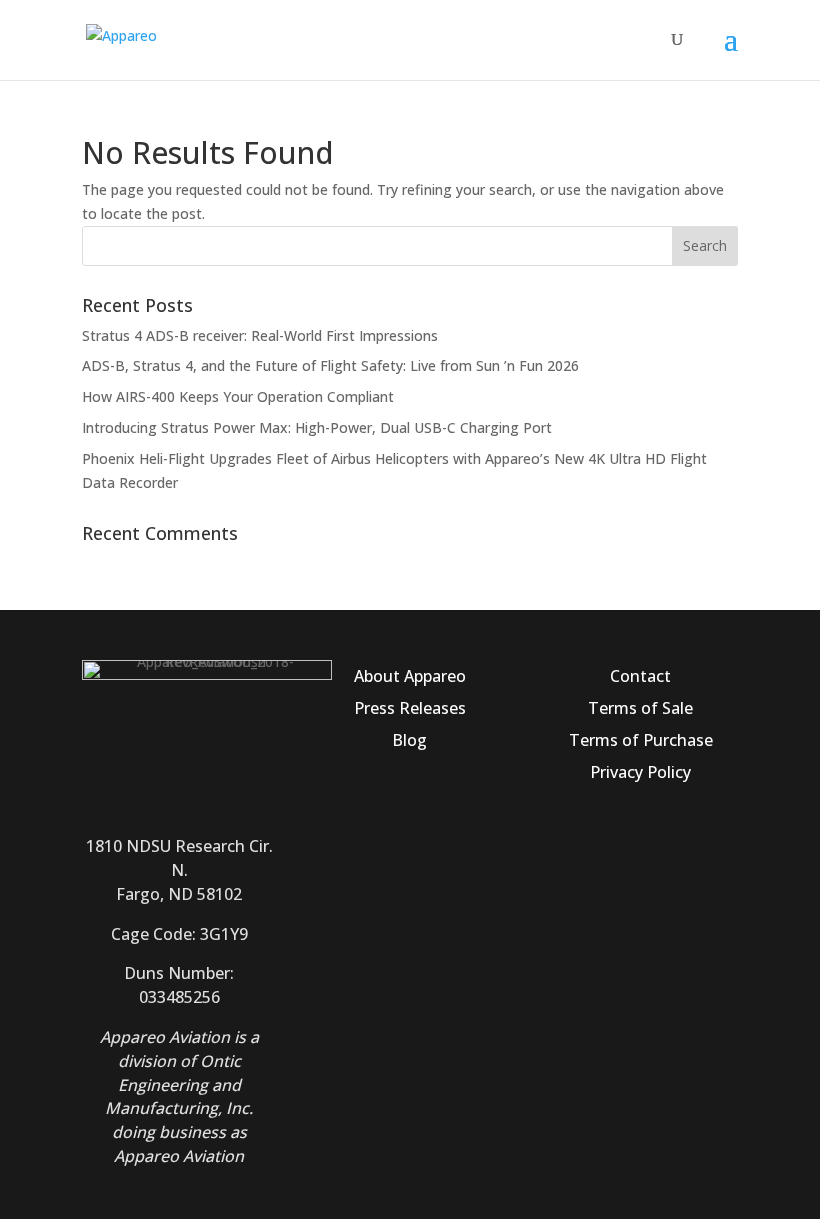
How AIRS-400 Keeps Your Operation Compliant (238, 396)
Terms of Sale (640, 708)
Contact (640, 676)
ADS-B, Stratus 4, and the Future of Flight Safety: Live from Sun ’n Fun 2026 (330, 365)
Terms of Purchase (641, 740)
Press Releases (410, 708)
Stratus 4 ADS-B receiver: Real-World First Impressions (260, 335)
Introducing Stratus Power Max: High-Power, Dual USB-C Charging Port (317, 427)
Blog (409, 740)
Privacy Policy (640, 772)
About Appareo (410, 676)
